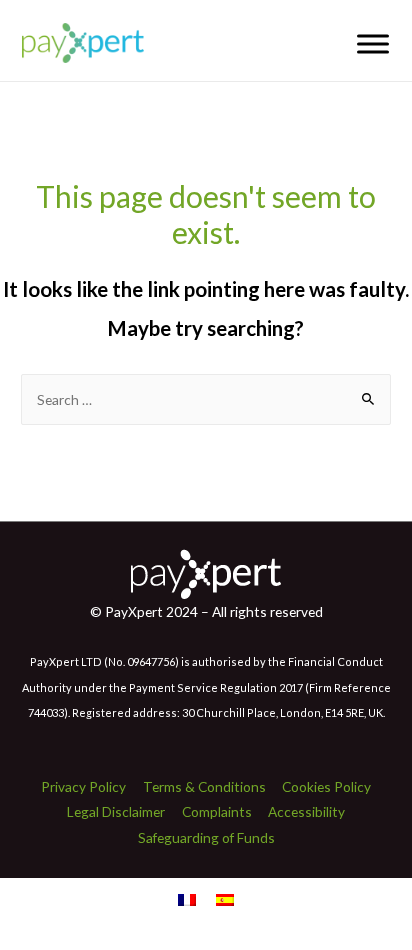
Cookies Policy (326, 786)
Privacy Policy (83, 786)
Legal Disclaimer (116, 811)
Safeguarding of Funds (206, 837)
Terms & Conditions (204, 786)
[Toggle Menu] (373, 43)
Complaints (217, 811)
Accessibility (306, 811)
